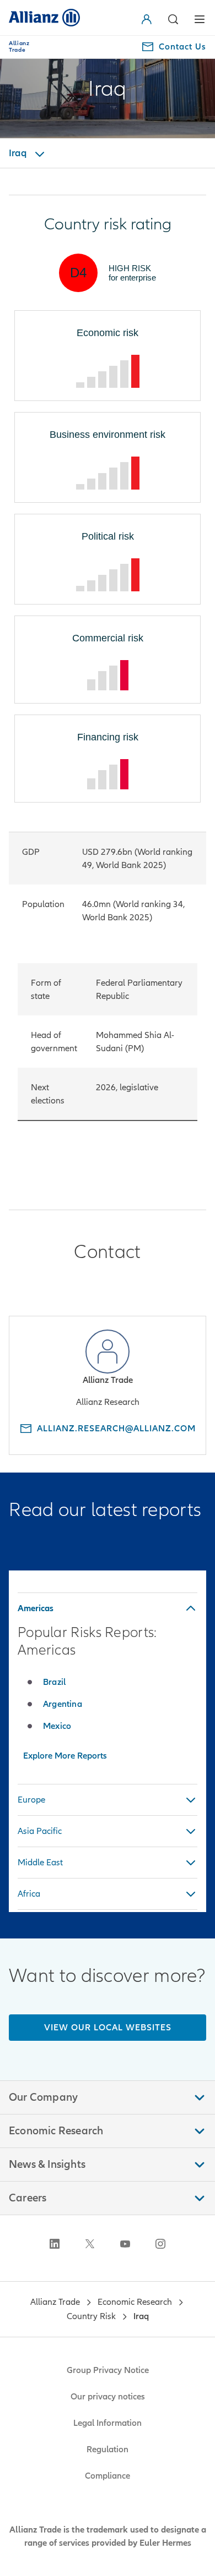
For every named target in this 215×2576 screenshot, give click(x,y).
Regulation (108, 2449)
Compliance (108, 2476)
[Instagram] (160, 2244)
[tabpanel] (108, 1682)
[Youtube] (125, 2244)
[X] (90, 2244)
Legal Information (108, 2423)
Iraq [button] (19, 153)
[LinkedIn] (55, 2244)
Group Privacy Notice (108, 2370)
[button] (149, 19)
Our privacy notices (108, 2397)
